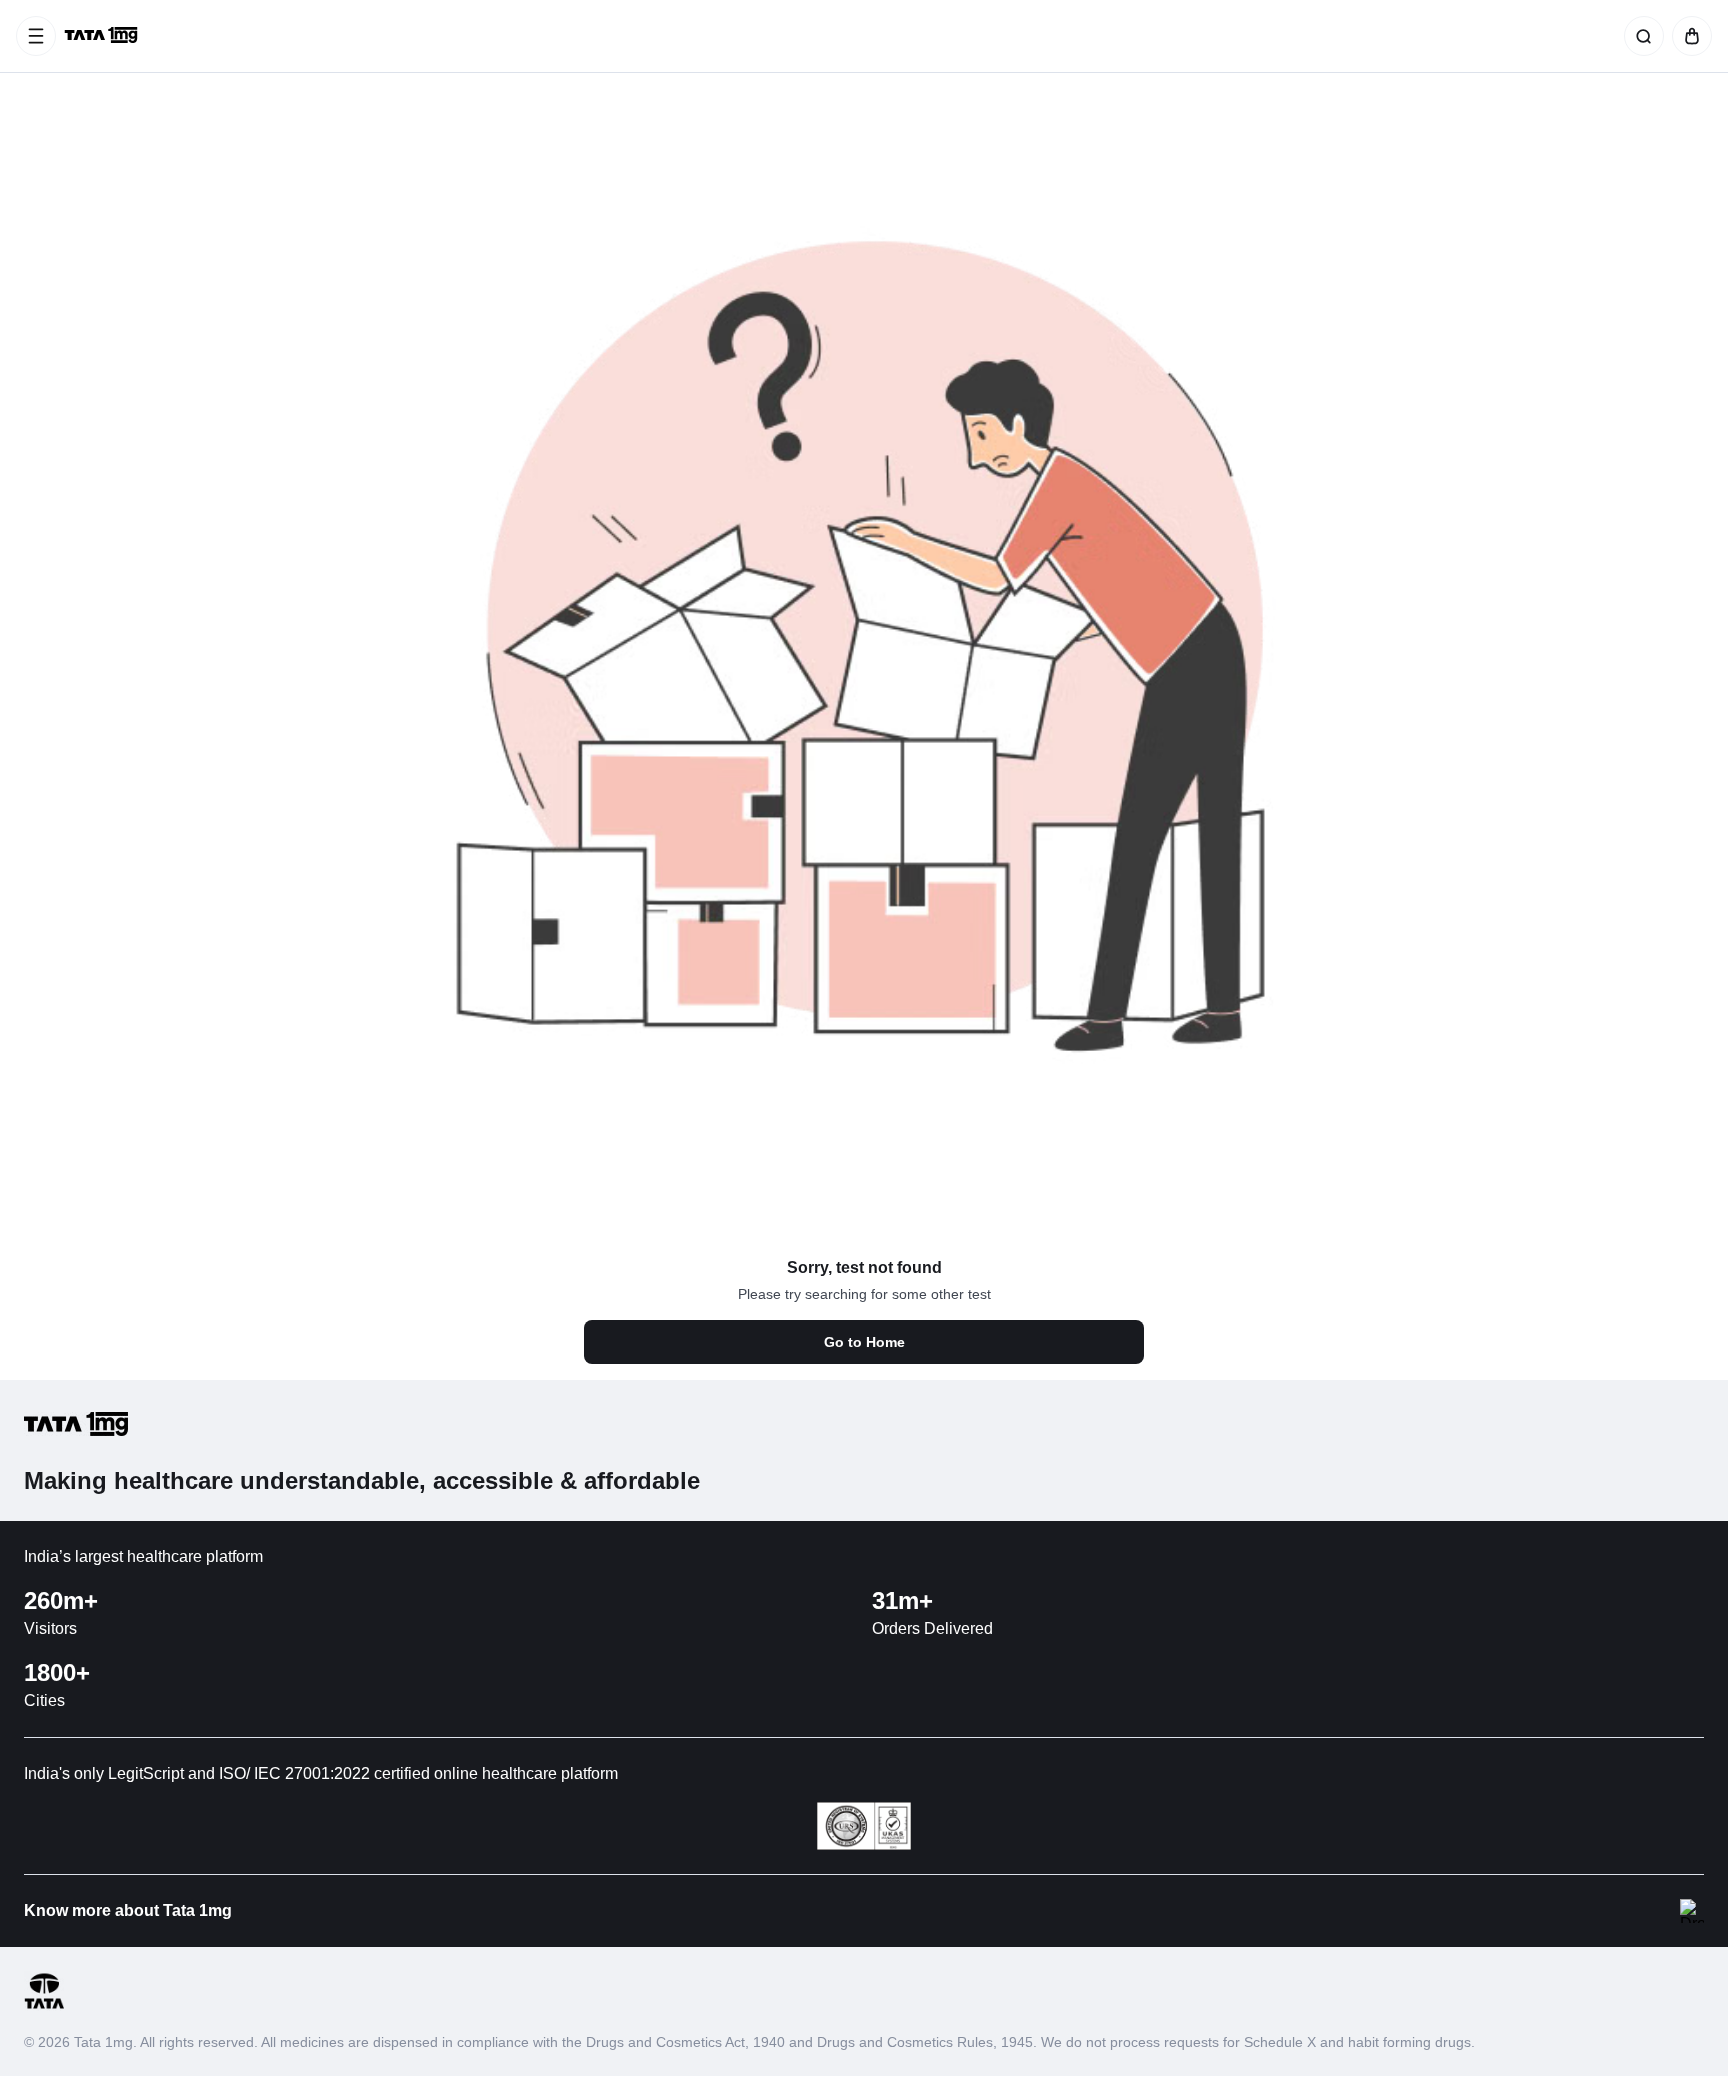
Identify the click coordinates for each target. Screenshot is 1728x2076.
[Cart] (1688, 36)
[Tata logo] (44, 2005)
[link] (103, 36)
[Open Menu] (36, 36)
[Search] (1640, 36)
